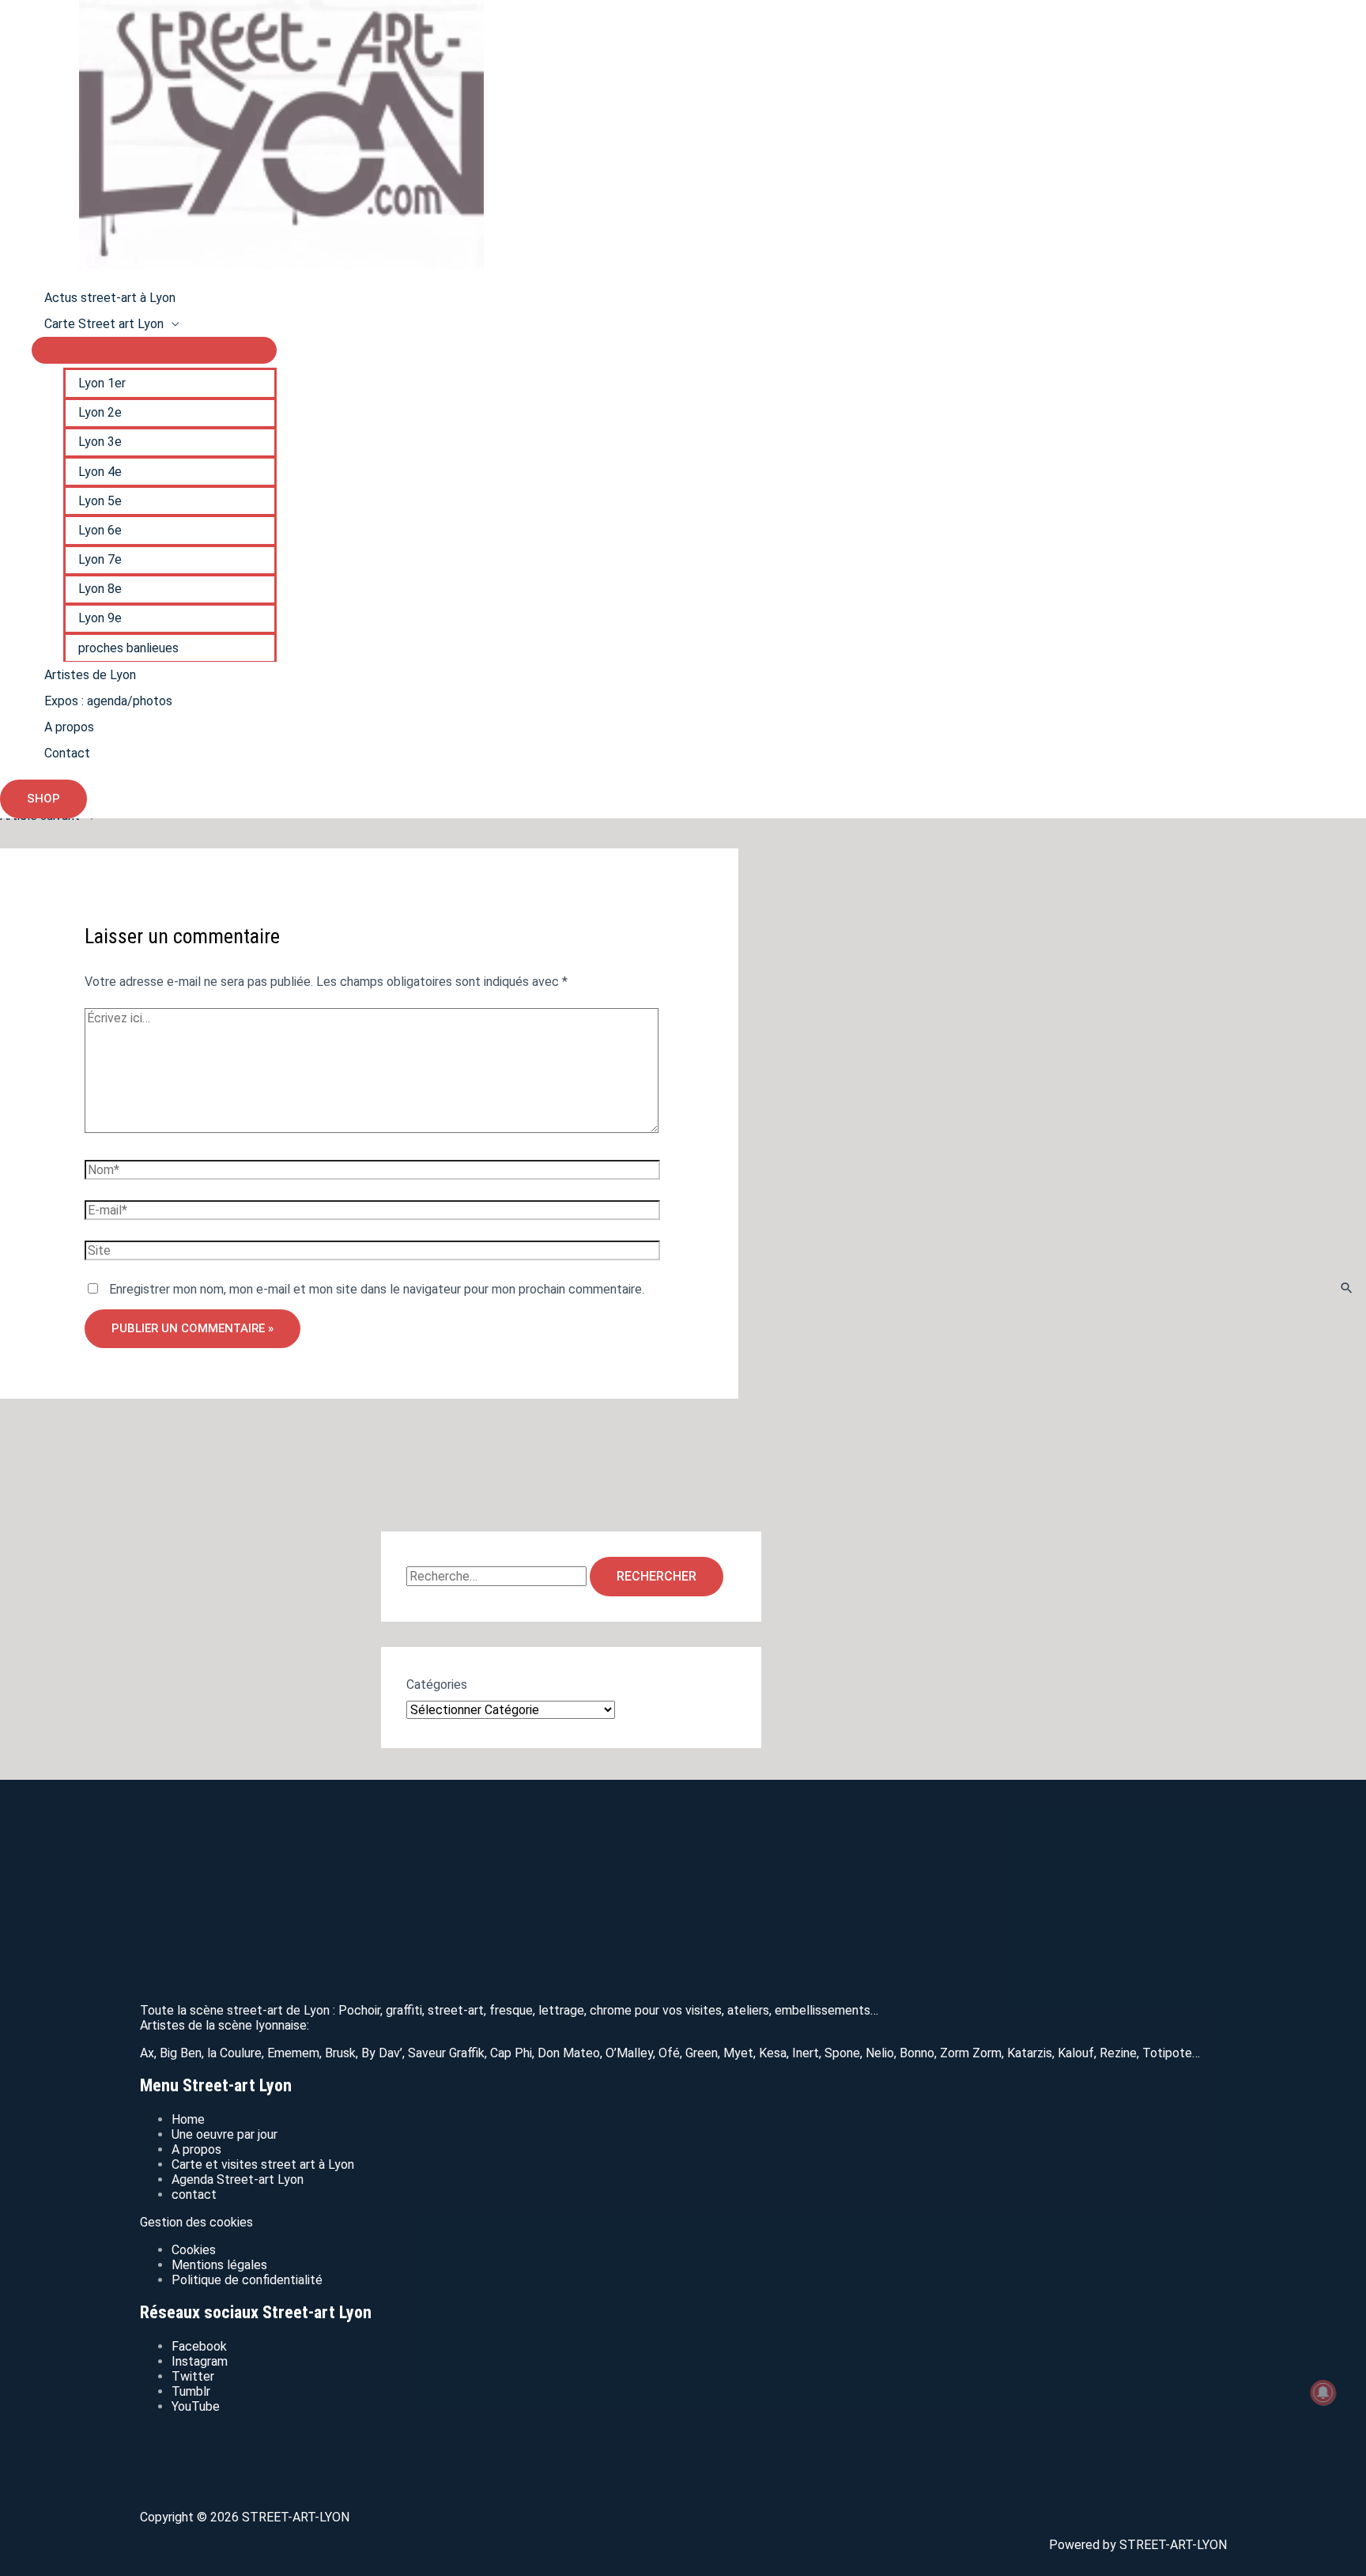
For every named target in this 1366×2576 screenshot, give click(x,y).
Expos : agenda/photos (108, 701)
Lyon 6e (100, 530)
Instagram (200, 2361)
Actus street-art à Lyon (110, 298)
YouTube (196, 2406)
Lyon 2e (100, 412)
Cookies (194, 2250)
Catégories (437, 1685)
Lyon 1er (102, 383)
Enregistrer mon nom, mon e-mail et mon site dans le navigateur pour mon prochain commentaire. (377, 1289)
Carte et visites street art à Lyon (263, 2164)
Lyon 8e (100, 589)
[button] (43, 799)
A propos (69, 727)
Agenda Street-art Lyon (238, 2179)
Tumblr (191, 2391)
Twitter (193, 2376)
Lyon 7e (100, 559)
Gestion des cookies (196, 2222)
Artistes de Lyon (90, 675)
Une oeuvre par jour (225, 2134)
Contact (67, 753)
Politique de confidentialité (247, 2280)
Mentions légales (219, 2265)
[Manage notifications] (1323, 2393)
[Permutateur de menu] (154, 350)
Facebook (199, 2346)
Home (188, 2119)
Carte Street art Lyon (104, 324)
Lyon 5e (100, 501)
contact (194, 2195)
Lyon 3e (100, 442)
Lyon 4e (100, 472)
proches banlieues (128, 648)
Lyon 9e (100, 618)
